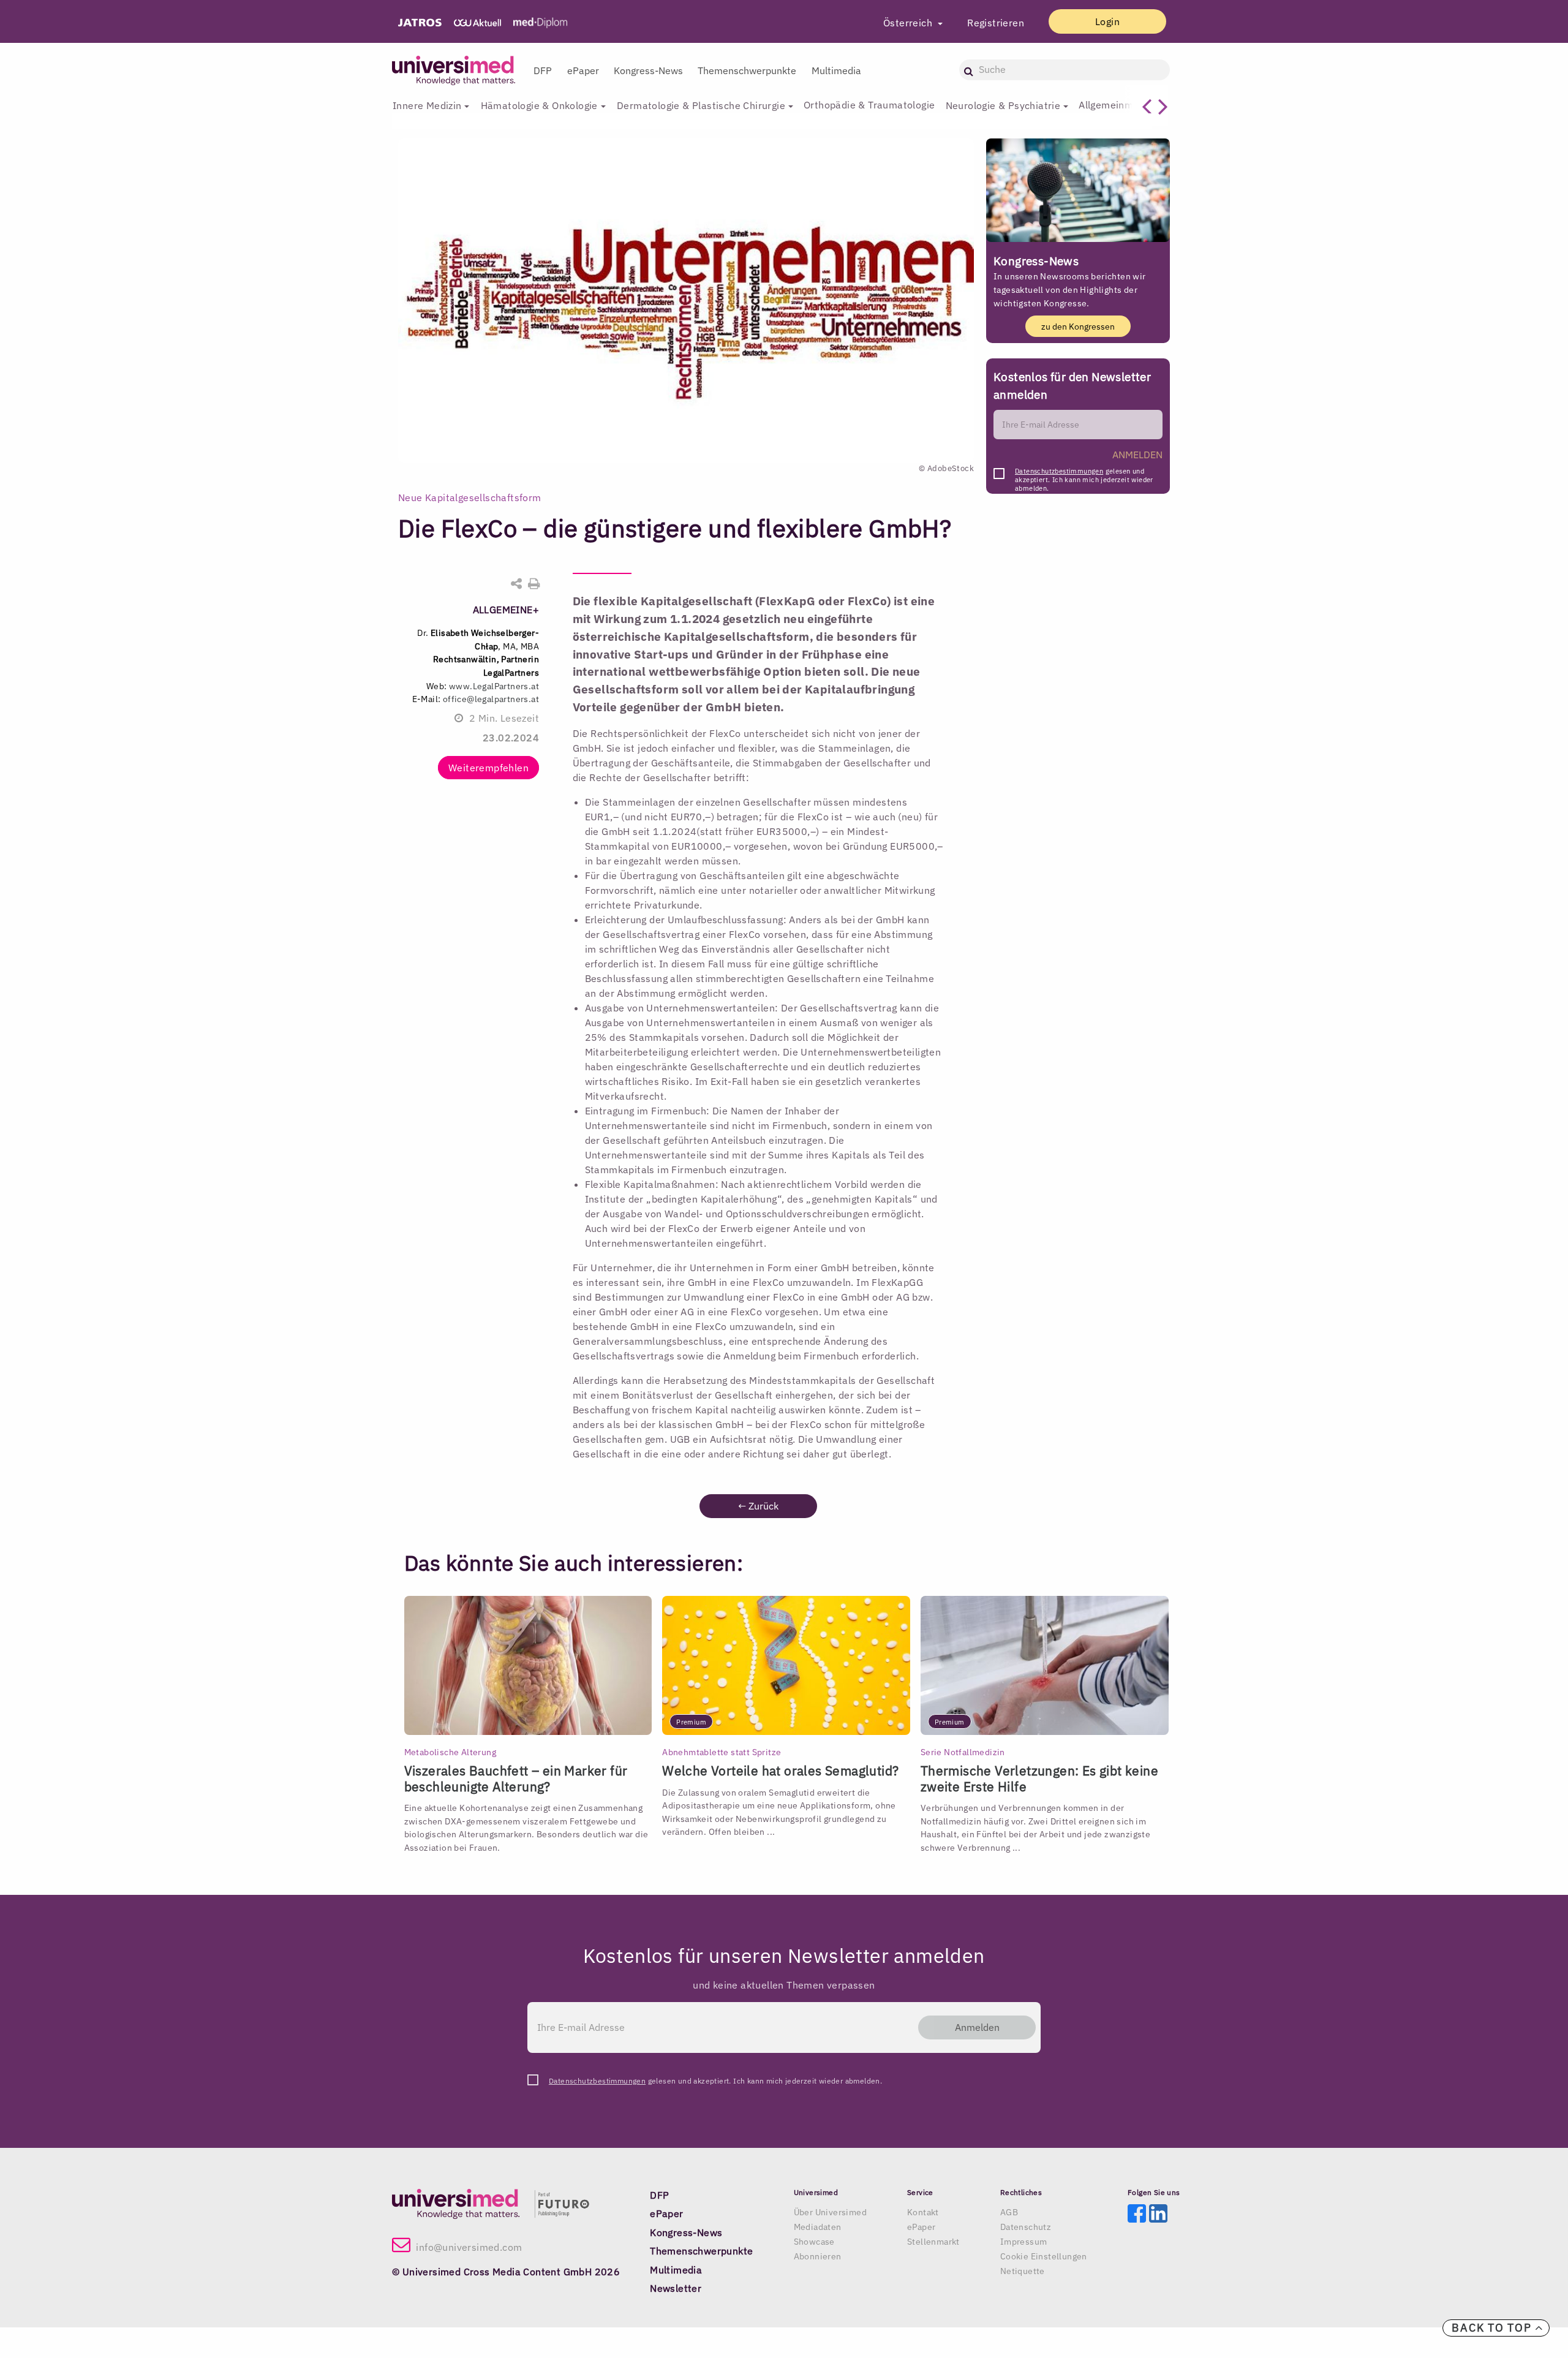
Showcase (814, 2242)
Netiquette (1023, 2271)
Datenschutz (1026, 2227)
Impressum (1024, 2242)
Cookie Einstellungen (1044, 2256)
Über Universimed (830, 2212)
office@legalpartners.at (491, 699)
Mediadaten (818, 2227)
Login (1107, 21)
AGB (1009, 2212)
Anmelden (977, 2027)
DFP (543, 70)
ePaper (583, 70)
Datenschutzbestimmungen (1059, 471)
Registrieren (996, 23)
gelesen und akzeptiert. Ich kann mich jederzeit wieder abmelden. (1084, 474)
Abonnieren (818, 2256)
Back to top (1493, 2328)
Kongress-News (648, 70)
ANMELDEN (1137, 455)
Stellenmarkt (933, 2242)
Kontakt (923, 2212)
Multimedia (836, 70)
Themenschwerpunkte (747, 70)
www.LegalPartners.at (494, 686)
